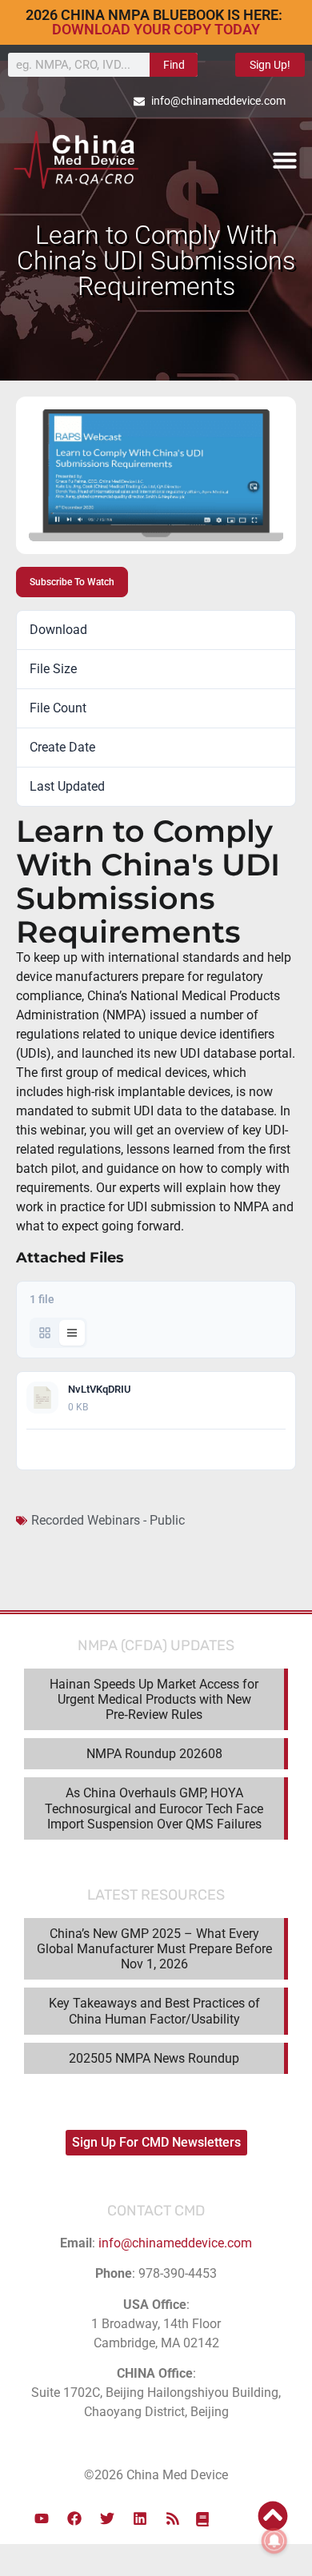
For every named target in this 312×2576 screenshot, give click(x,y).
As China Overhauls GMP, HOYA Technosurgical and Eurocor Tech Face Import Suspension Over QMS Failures (154, 1808)
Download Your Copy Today (156, 29)
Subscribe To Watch (72, 582)
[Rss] (173, 2518)
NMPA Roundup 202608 (154, 1754)
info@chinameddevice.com (175, 2243)
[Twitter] (107, 2518)
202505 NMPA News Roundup (154, 2058)
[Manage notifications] (274, 2541)
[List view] (72, 1333)
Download (257, 1449)
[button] (285, 160)
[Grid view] (45, 1333)
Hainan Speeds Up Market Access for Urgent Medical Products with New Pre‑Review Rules (154, 1699)
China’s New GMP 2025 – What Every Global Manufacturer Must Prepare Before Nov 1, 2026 (154, 1949)
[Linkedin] (140, 2518)
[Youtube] (42, 2518)
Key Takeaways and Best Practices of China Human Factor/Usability (154, 2011)
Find (174, 65)
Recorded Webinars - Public (108, 1520)
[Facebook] (74, 2518)
